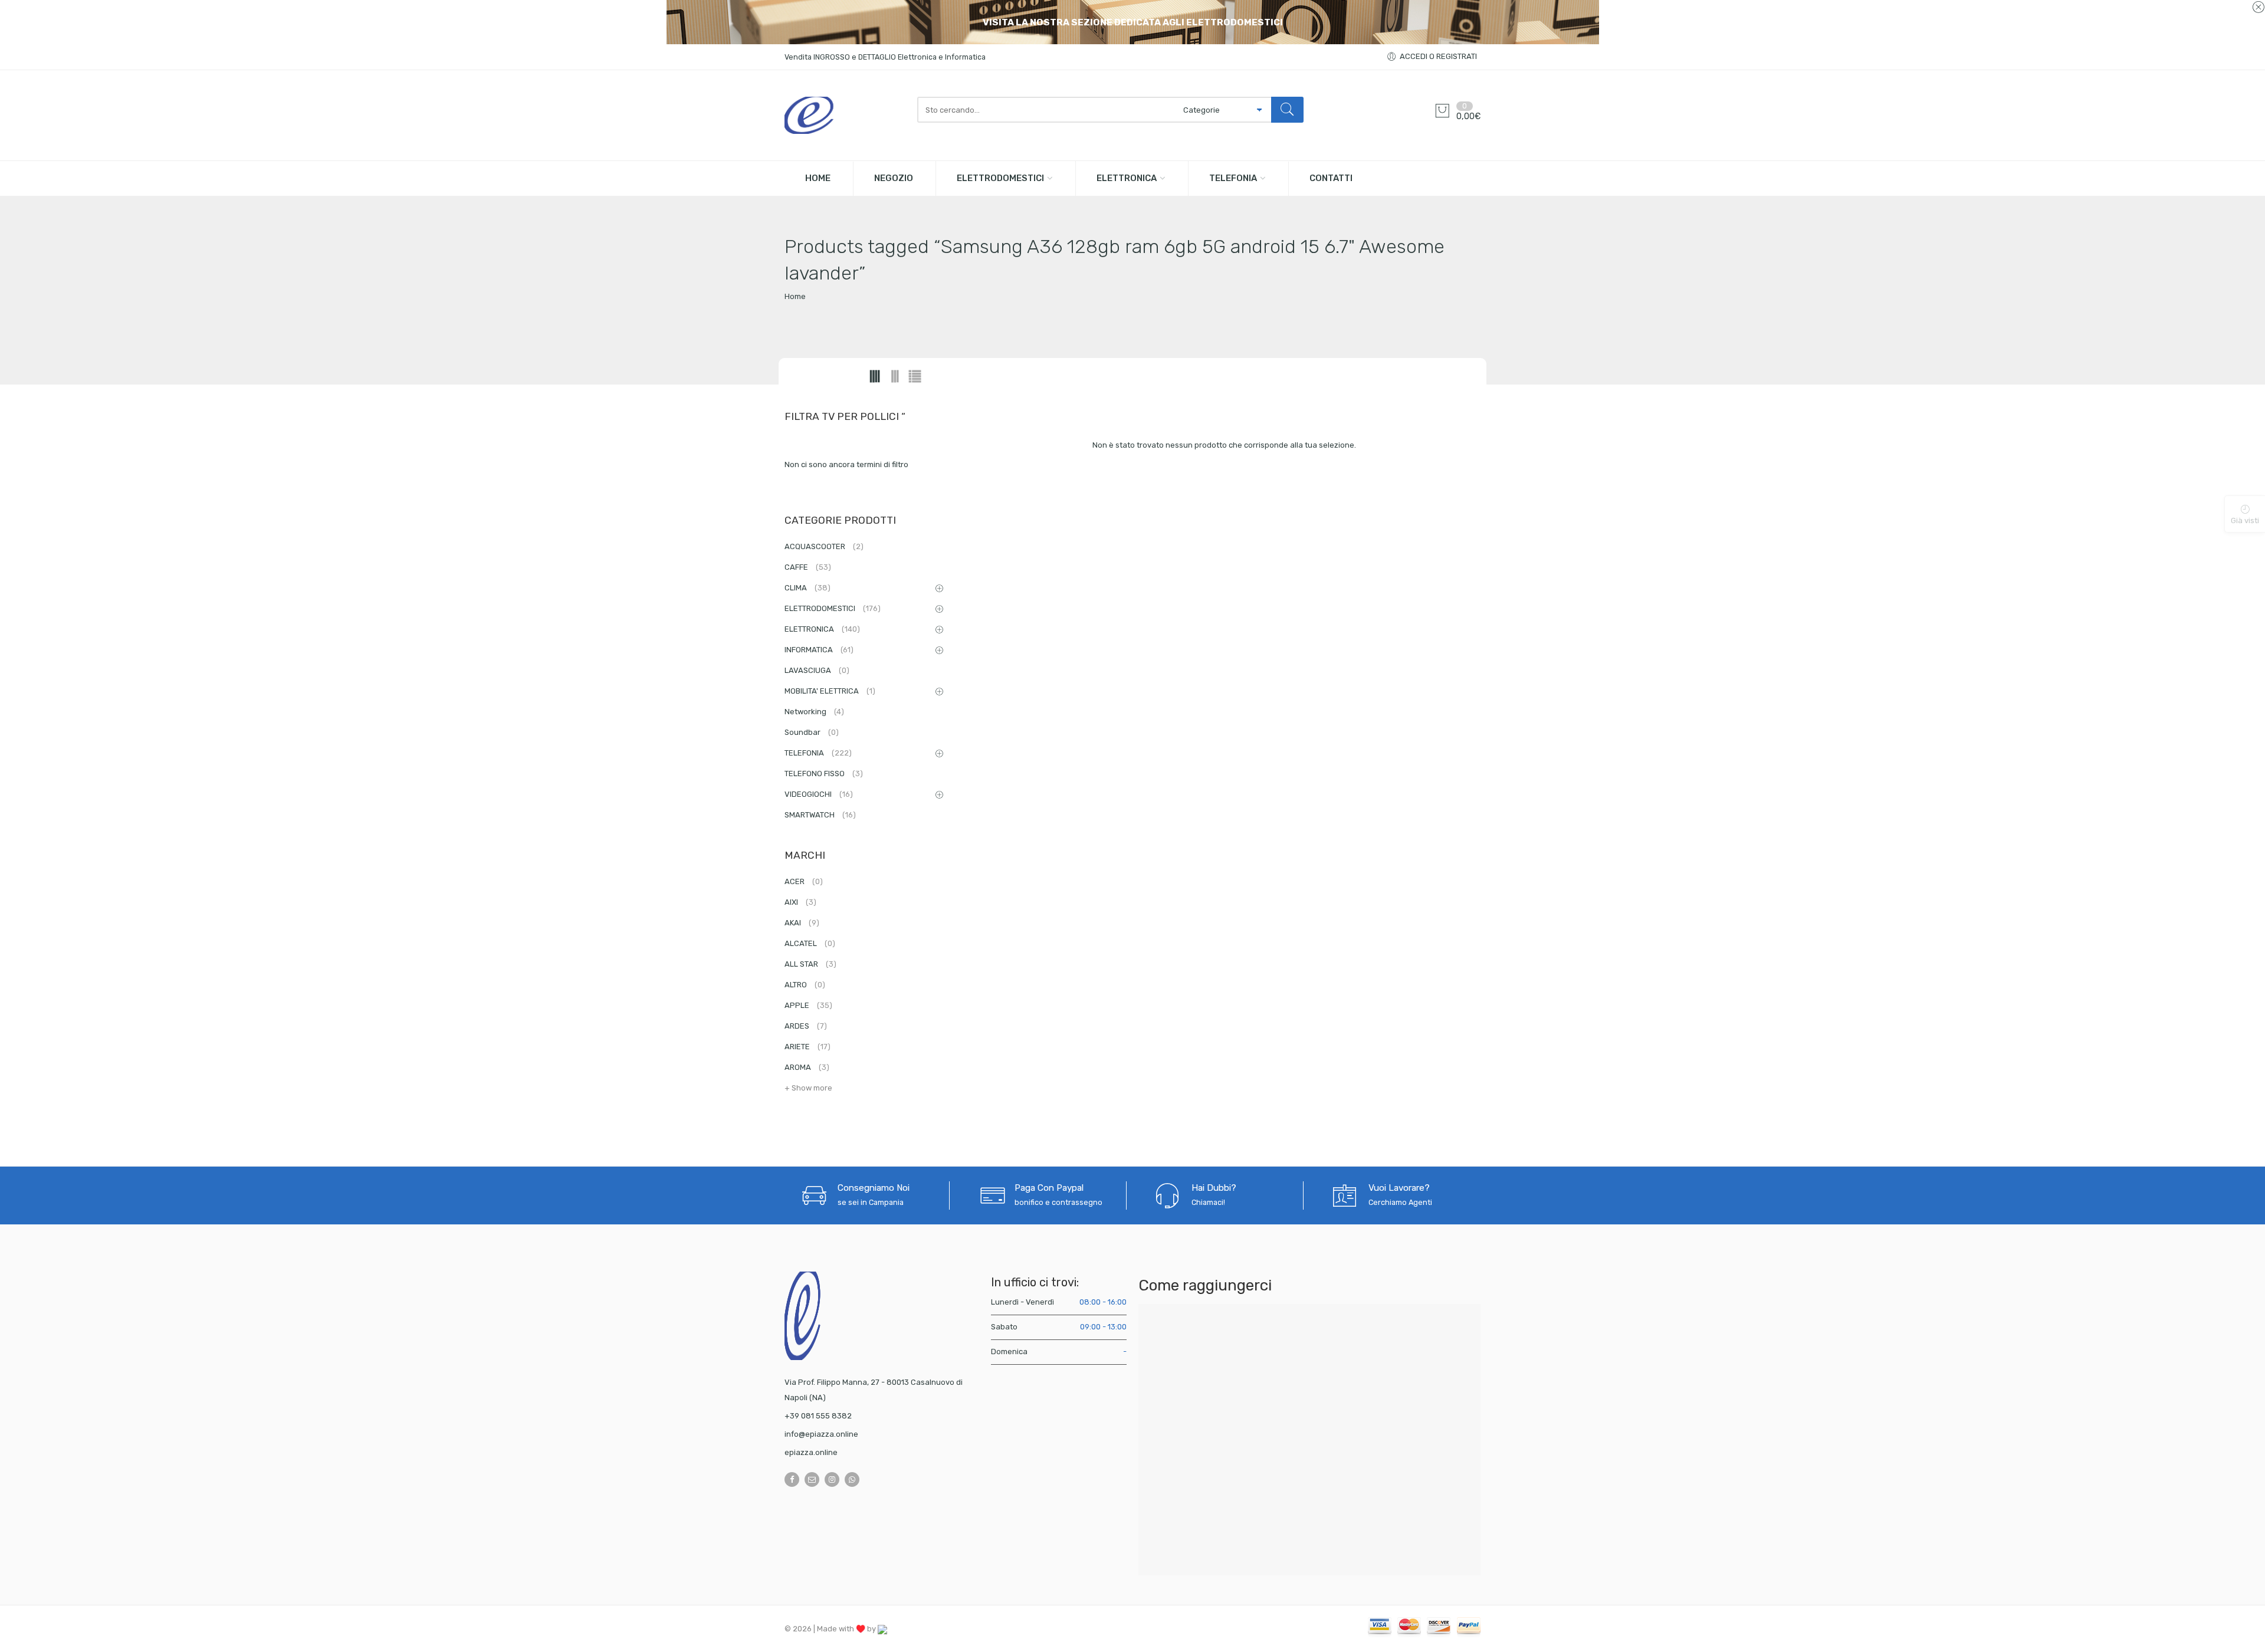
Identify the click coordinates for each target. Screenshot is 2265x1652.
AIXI (800, 902)
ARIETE (807, 1047)
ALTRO (805, 985)
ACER (804, 881)
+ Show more (808, 1088)
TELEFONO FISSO (824, 774)
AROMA (807, 1067)
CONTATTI (1331, 178)
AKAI (802, 923)
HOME (818, 178)
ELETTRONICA (1127, 178)
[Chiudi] (2258, 8)
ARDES (806, 1026)
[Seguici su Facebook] (792, 1479)
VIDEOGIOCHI (819, 794)
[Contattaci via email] (812, 1479)
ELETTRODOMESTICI (1000, 178)
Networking (814, 712)
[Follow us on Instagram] (832, 1479)
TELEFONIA (1233, 178)
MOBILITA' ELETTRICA (830, 691)
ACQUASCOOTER (824, 546)
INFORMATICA (819, 650)
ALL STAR (810, 964)
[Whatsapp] (852, 1479)
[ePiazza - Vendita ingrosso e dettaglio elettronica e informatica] (845, 115)
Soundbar (812, 732)
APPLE (808, 1005)
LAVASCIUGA (817, 670)
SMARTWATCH (820, 815)
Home (795, 296)
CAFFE (808, 567)
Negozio (894, 178)
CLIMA (807, 588)
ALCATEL (810, 943)
